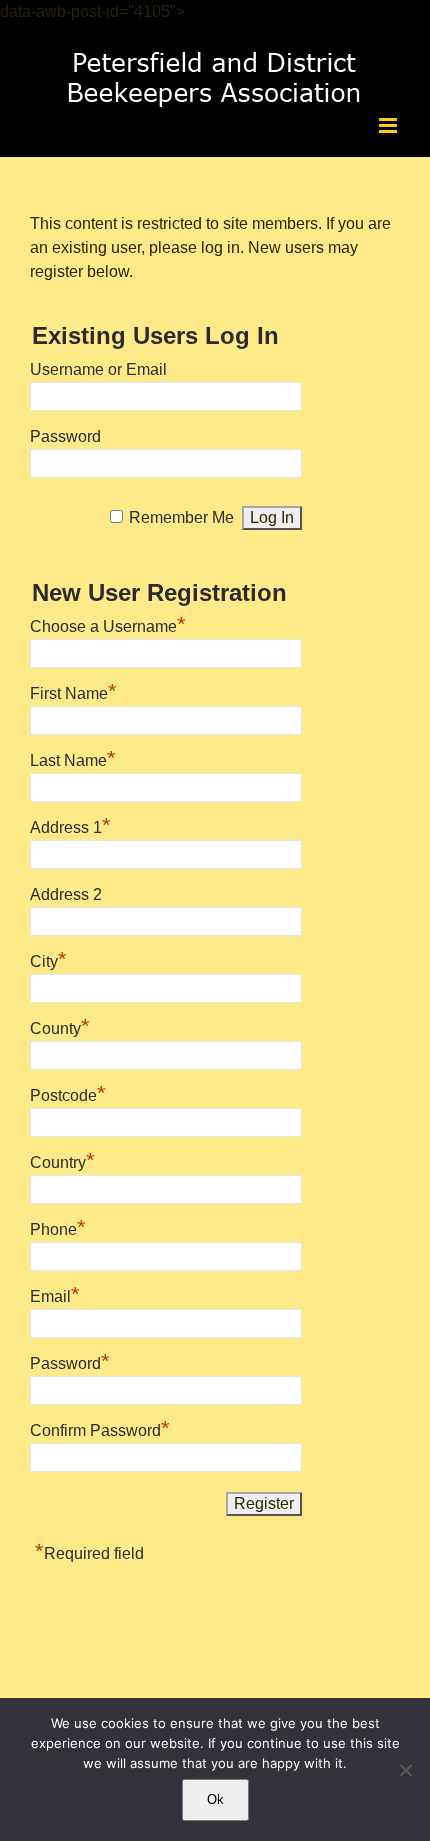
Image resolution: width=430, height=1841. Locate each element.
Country (62, 1160)
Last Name (73, 758)
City (48, 959)
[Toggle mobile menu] (389, 125)
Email (55, 1294)
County (60, 1026)
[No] (405, 1770)
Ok (215, 1799)
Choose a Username (108, 624)
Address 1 (70, 825)
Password (65, 436)
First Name (73, 691)
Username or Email (98, 369)
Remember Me (181, 517)
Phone (58, 1227)
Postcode (68, 1093)
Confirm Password (100, 1428)
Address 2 (66, 894)
